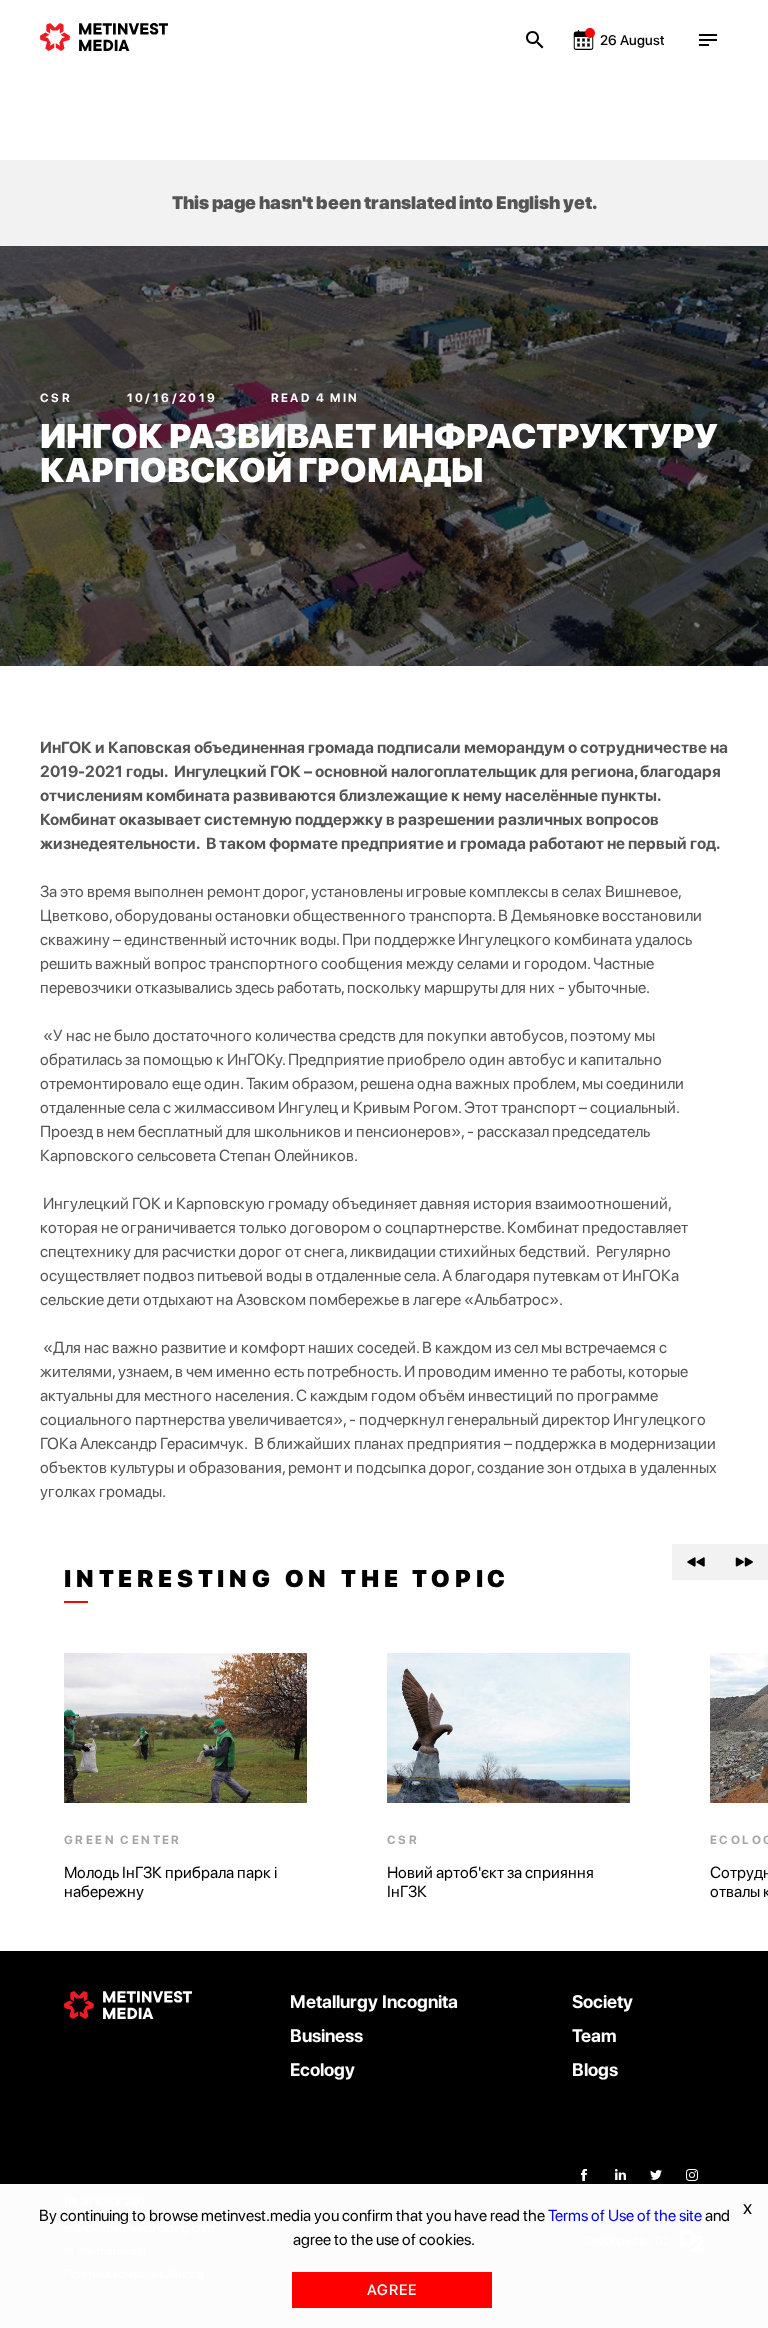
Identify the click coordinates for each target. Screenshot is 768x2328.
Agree (392, 2290)
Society (602, 2001)
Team (594, 2035)
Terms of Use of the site (625, 2215)
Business (326, 2035)
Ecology (322, 2069)
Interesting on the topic (287, 1579)
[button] (696, 1562)
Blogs (595, 2069)
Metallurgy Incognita (374, 2001)
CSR (58, 398)
